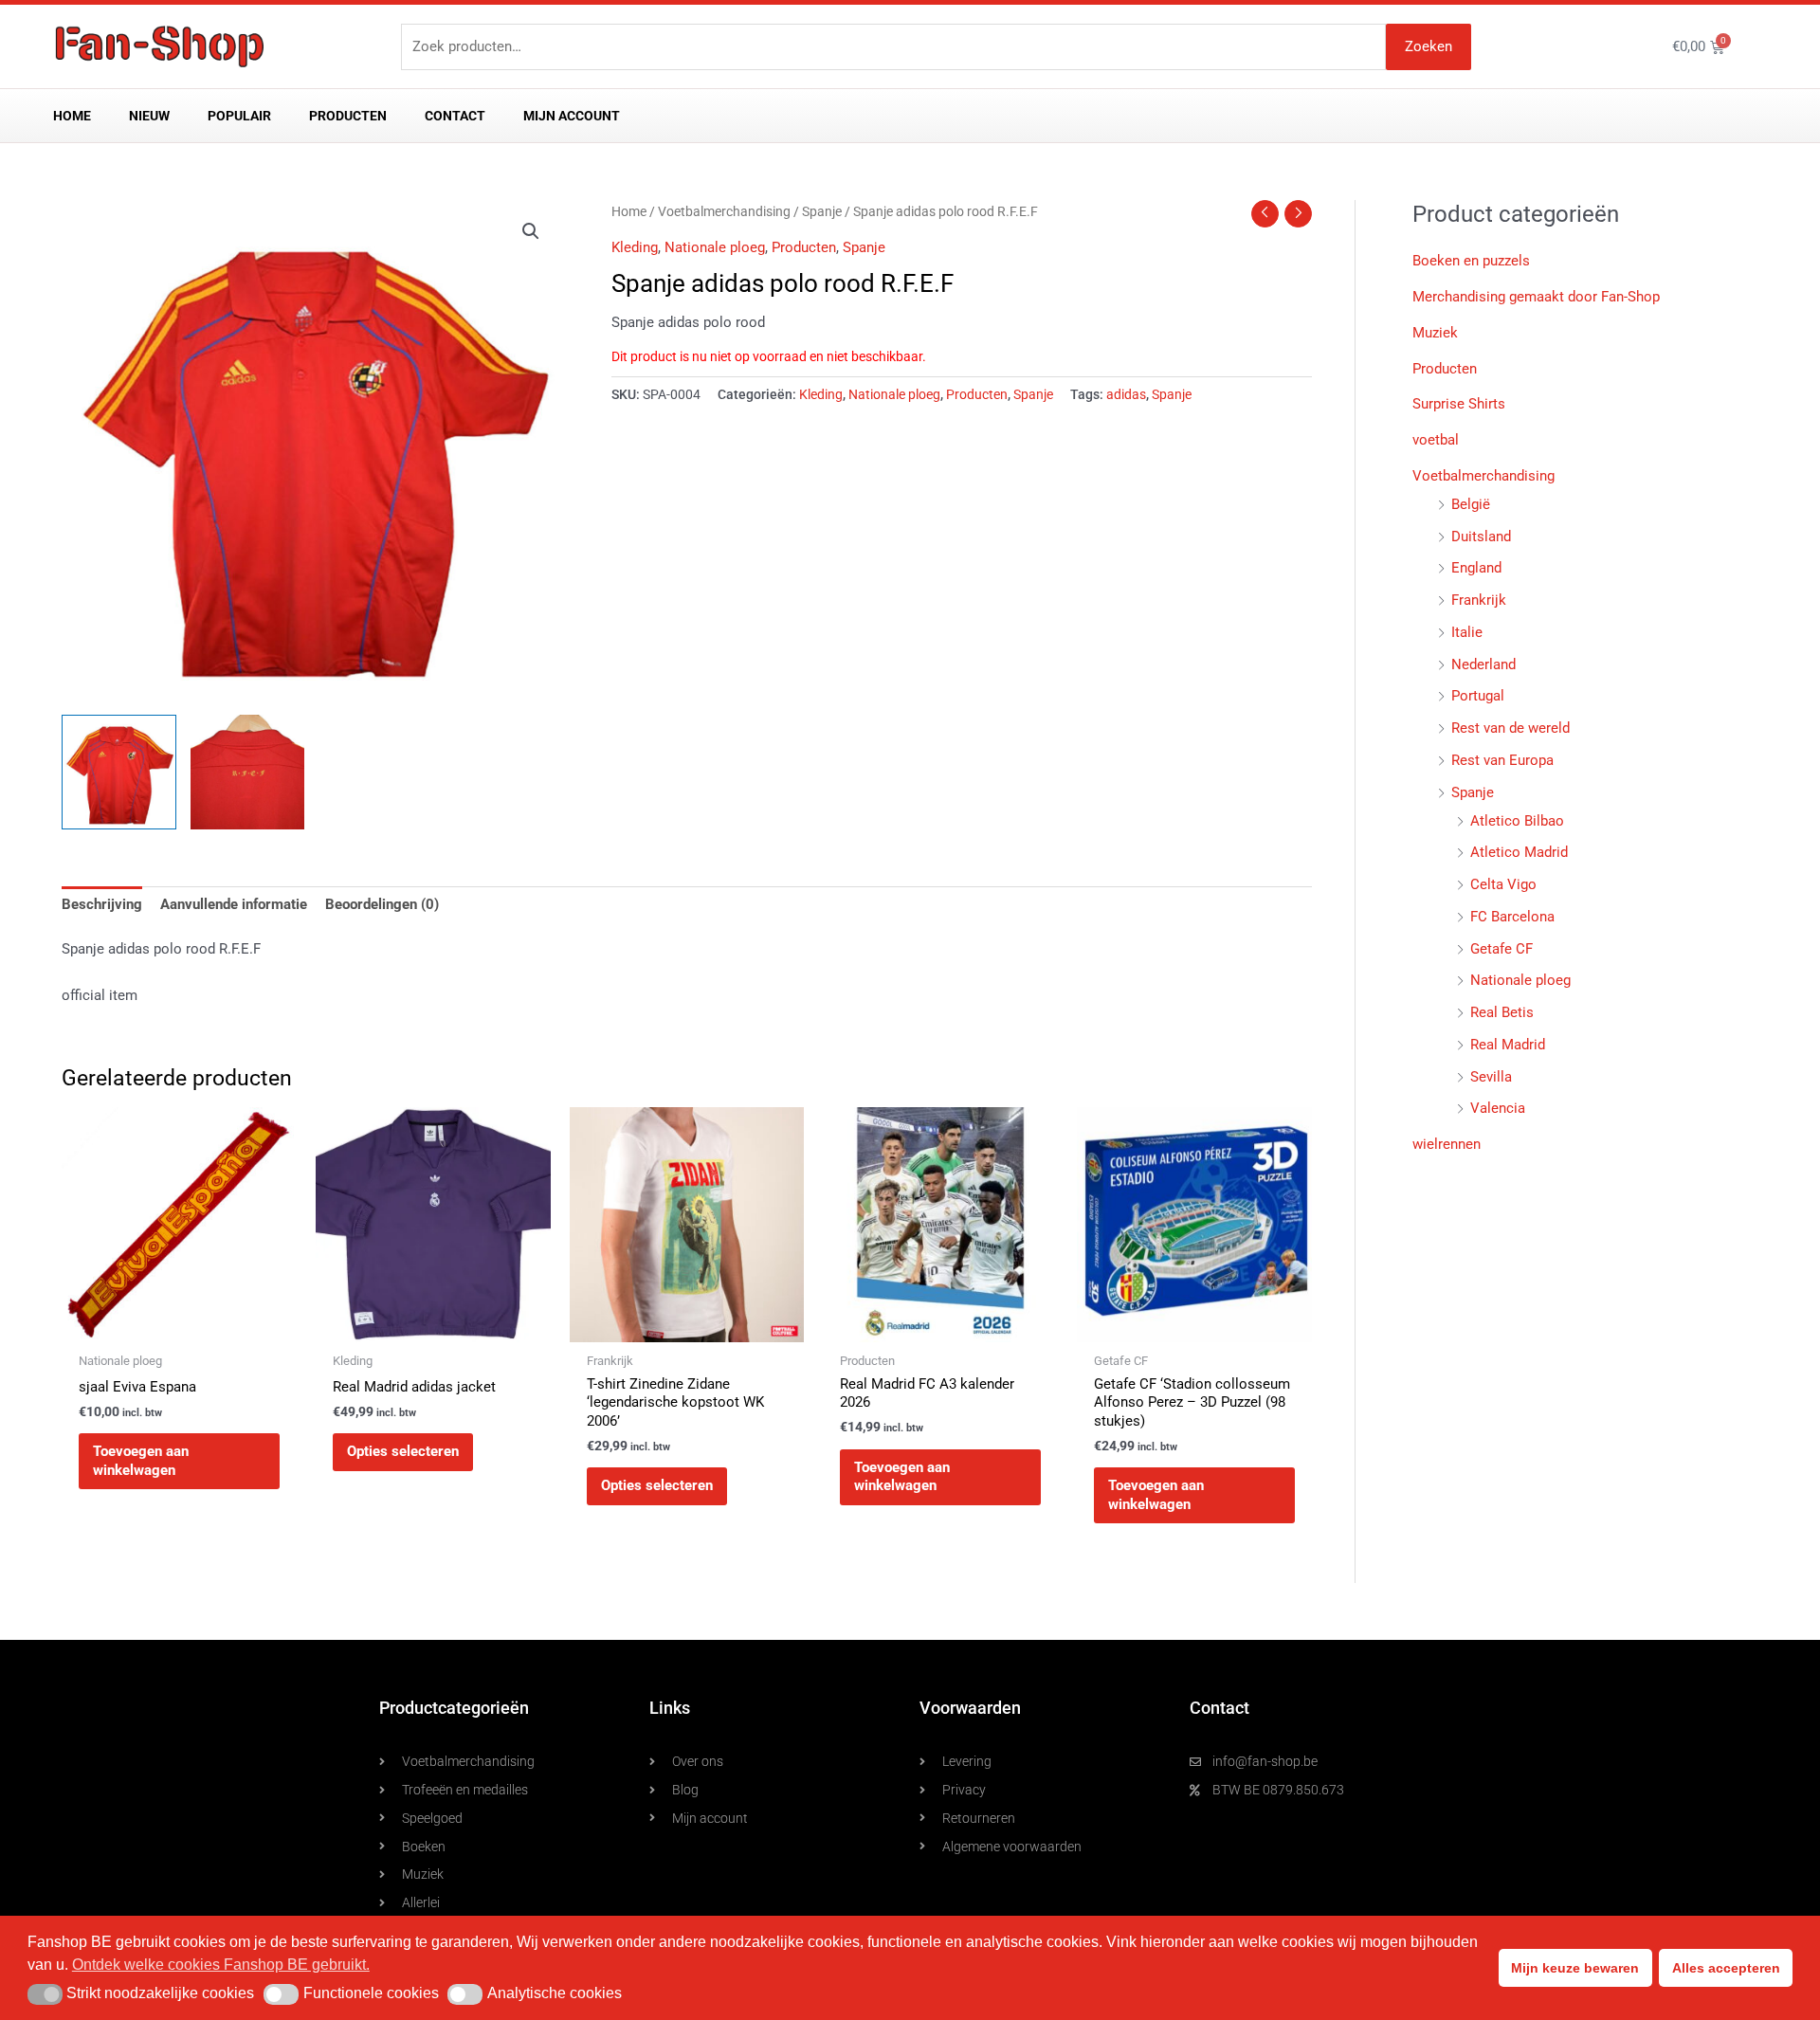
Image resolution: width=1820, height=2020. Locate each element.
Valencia (1498, 1108)
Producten (348, 116)
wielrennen (1447, 1144)
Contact (455, 116)
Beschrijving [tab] (102, 904)
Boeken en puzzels (1471, 261)
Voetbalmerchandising (724, 211)
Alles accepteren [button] (1726, 1968)
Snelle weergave (179, 1325)
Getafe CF (1501, 949)
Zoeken (1429, 46)
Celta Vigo (1503, 884)
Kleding (635, 247)
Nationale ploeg (715, 247)
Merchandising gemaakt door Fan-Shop (1536, 297)
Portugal (1478, 696)
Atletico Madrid (1519, 852)
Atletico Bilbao (1517, 821)
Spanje (822, 211)
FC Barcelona (1512, 917)
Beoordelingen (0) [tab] (382, 904)
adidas (1126, 394)
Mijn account (572, 116)
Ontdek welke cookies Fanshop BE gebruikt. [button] (221, 1965)
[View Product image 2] (248, 772)
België (1471, 504)
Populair (239, 116)
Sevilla (1491, 1077)
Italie (1467, 632)
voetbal (1436, 440)
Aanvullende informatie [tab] (234, 904)
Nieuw (149, 116)
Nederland (1483, 664)
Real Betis (1502, 1012)
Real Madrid (1508, 1045)
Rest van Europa (1502, 760)
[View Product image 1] (119, 772)
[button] (531, 231)
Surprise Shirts (1459, 404)
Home (72, 116)
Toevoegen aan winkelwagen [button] (141, 1461)
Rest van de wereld (1511, 728)
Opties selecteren (403, 1451)
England (1476, 568)
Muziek (1435, 333)
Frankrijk (1479, 600)
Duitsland (1481, 537)
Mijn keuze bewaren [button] (1575, 1968)
